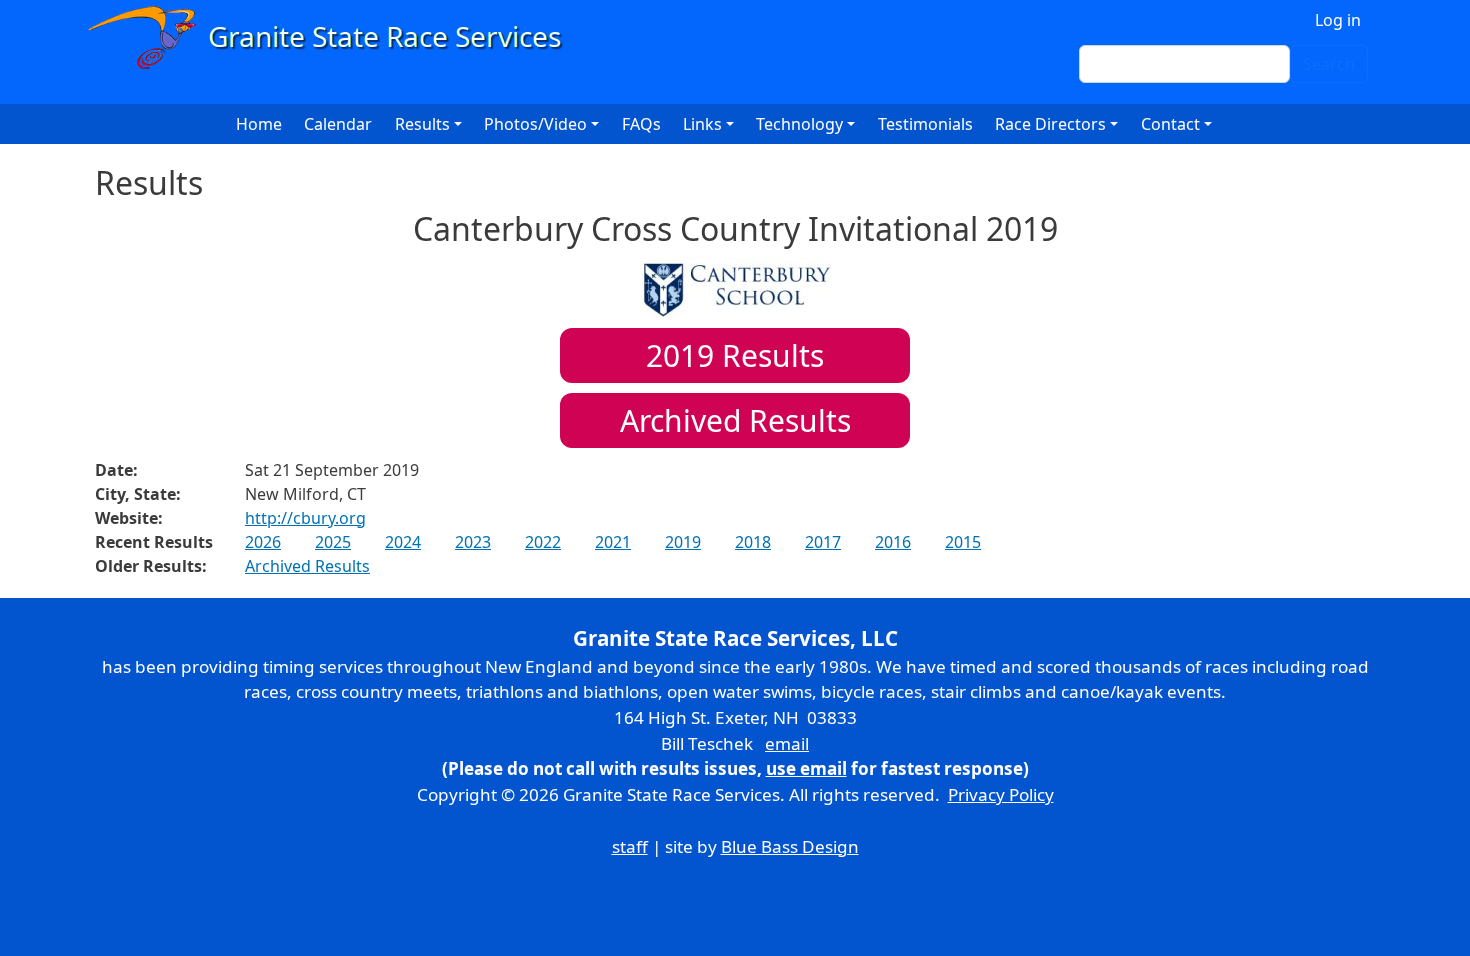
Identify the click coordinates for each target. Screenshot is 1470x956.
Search (1329, 64)
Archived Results (735, 420)
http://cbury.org (305, 518)
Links (702, 124)
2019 (683, 542)
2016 (893, 542)
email (787, 743)
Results (735, 355)
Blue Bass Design (790, 846)
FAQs (641, 124)
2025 (333, 542)
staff (630, 846)
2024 (403, 542)
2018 (753, 542)
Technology (799, 124)
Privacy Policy (1001, 794)
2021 (613, 542)
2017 (823, 542)
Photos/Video (535, 124)
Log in (1338, 20)
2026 (263, 542)
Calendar (338, 124)
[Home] (333, 37)
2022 (543, 542)
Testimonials (925, 124)
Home (259, 124)
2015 (963, 542)
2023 (473, 542)
